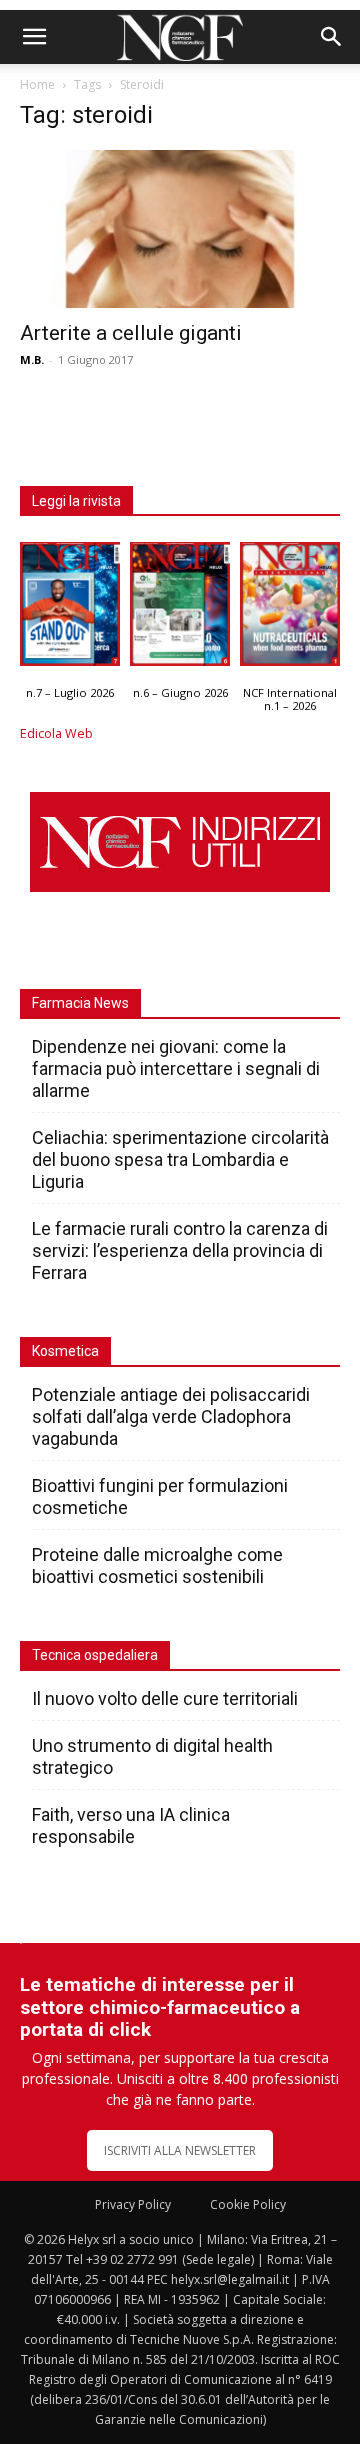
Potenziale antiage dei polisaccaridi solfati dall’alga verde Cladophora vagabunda (171, 1416)
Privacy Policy (133, 2204)
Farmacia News (80, 1003)
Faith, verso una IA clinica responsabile (131, 1825)
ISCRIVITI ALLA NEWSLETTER (180, 2150)
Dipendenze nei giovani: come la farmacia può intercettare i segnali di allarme (176, 1068)
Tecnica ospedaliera (95, 1655)
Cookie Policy (248, 2204)
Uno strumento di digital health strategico (152, 1756)
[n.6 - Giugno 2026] (180, 609)
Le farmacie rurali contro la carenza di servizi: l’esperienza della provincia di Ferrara (180, 1250)
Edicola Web (56, 733)
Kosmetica (65, 1351)
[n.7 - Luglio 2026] (70, 609)
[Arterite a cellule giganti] (180, 229)
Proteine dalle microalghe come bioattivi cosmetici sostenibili (157, 1565)
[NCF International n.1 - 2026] (290, 609)
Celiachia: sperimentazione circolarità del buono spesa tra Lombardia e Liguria (180, 1159)
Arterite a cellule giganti (131, 333)
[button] (34, 37)
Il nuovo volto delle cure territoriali (167, 1698)
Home (37, 84)
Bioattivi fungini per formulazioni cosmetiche (160, 1496)
